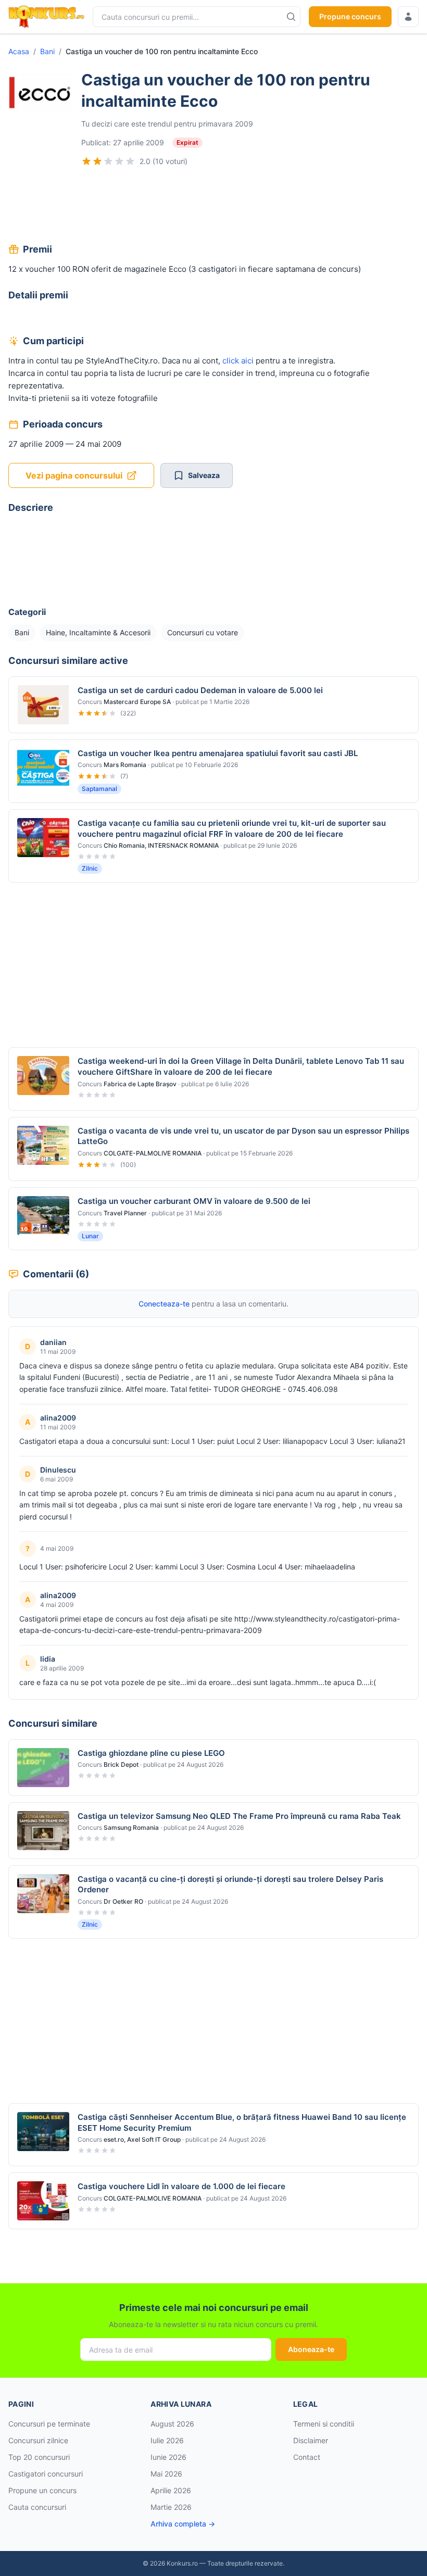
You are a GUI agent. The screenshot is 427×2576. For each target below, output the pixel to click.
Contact (307, 2457)
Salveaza (204, 475)
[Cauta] (291, 17)
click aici (238, 361)
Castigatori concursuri (46, 2474)
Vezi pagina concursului (74, 475)
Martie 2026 (171, 2507)
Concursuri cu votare (203, 632)
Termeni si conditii (324, 2424)
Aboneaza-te (311, 2349)
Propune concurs (350, 16)
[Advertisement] (213, 206)
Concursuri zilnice (38, 2440)
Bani (47, 51)
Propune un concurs (42, 2490)
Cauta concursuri (37, 2507)
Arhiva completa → (183, 2524)
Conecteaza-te (164, 1304)
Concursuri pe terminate (49, 2424)
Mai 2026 (166, 2474)
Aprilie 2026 (171, 2490)
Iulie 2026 (167, 2440)
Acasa (19, 51)
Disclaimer (311, 2440)
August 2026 (172, 2424)
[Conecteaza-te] (408, 17)
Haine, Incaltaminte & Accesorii (98, 632)
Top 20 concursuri (39, 2457)
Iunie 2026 (168, 2457)
